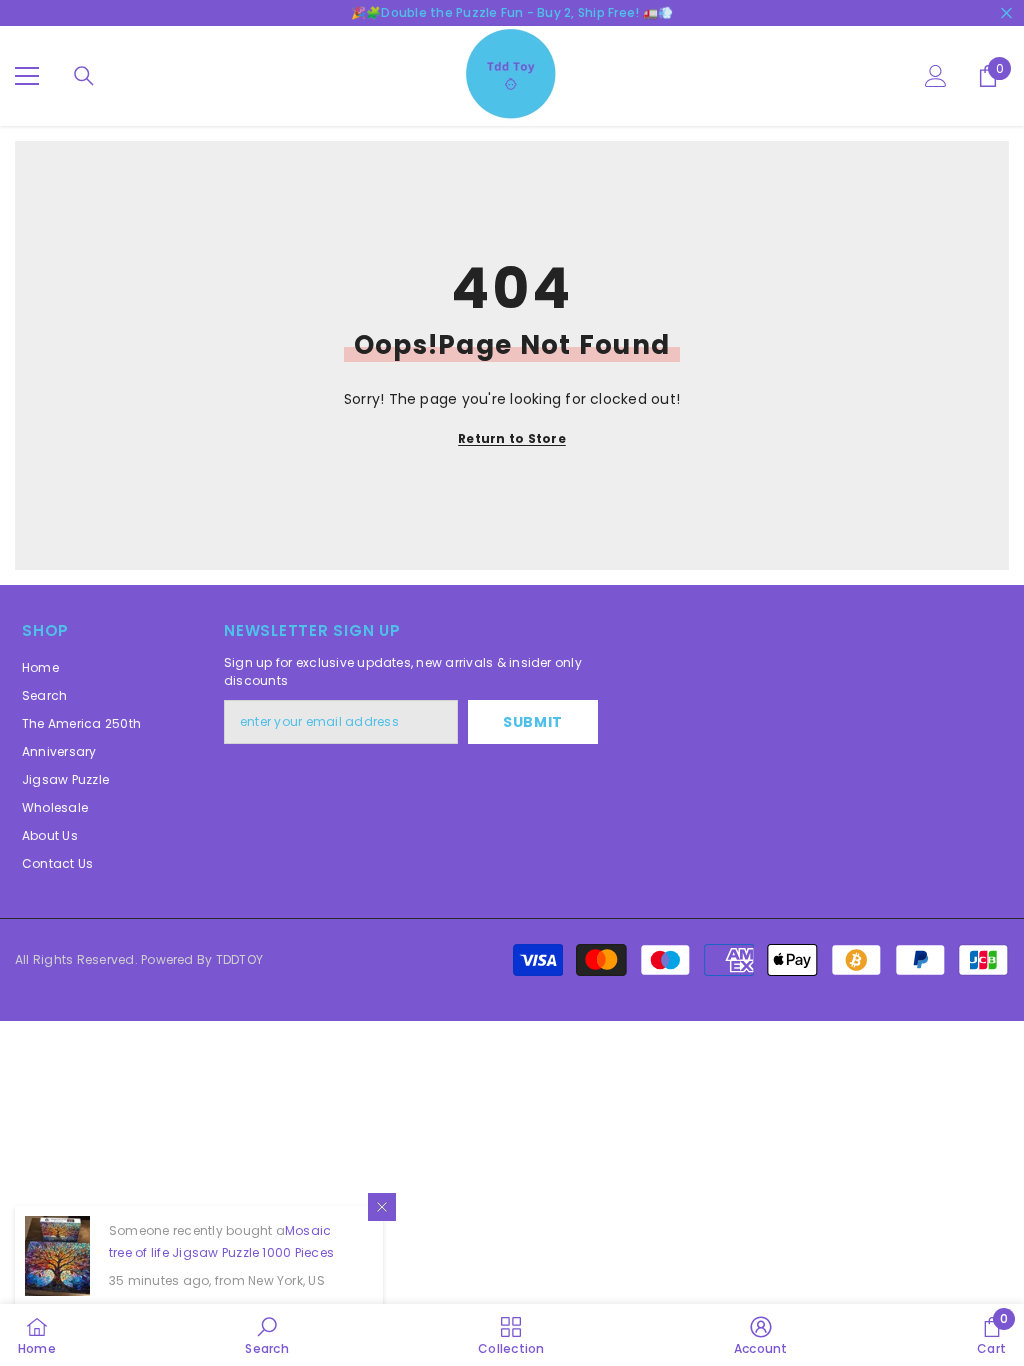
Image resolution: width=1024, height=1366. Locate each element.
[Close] (382, 1207)
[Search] (84, 76)
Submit (533, 722)
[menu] (27, 76)
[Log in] (936, 76)
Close (1006, 13)
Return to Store (512, 438)
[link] (266, 1335)
